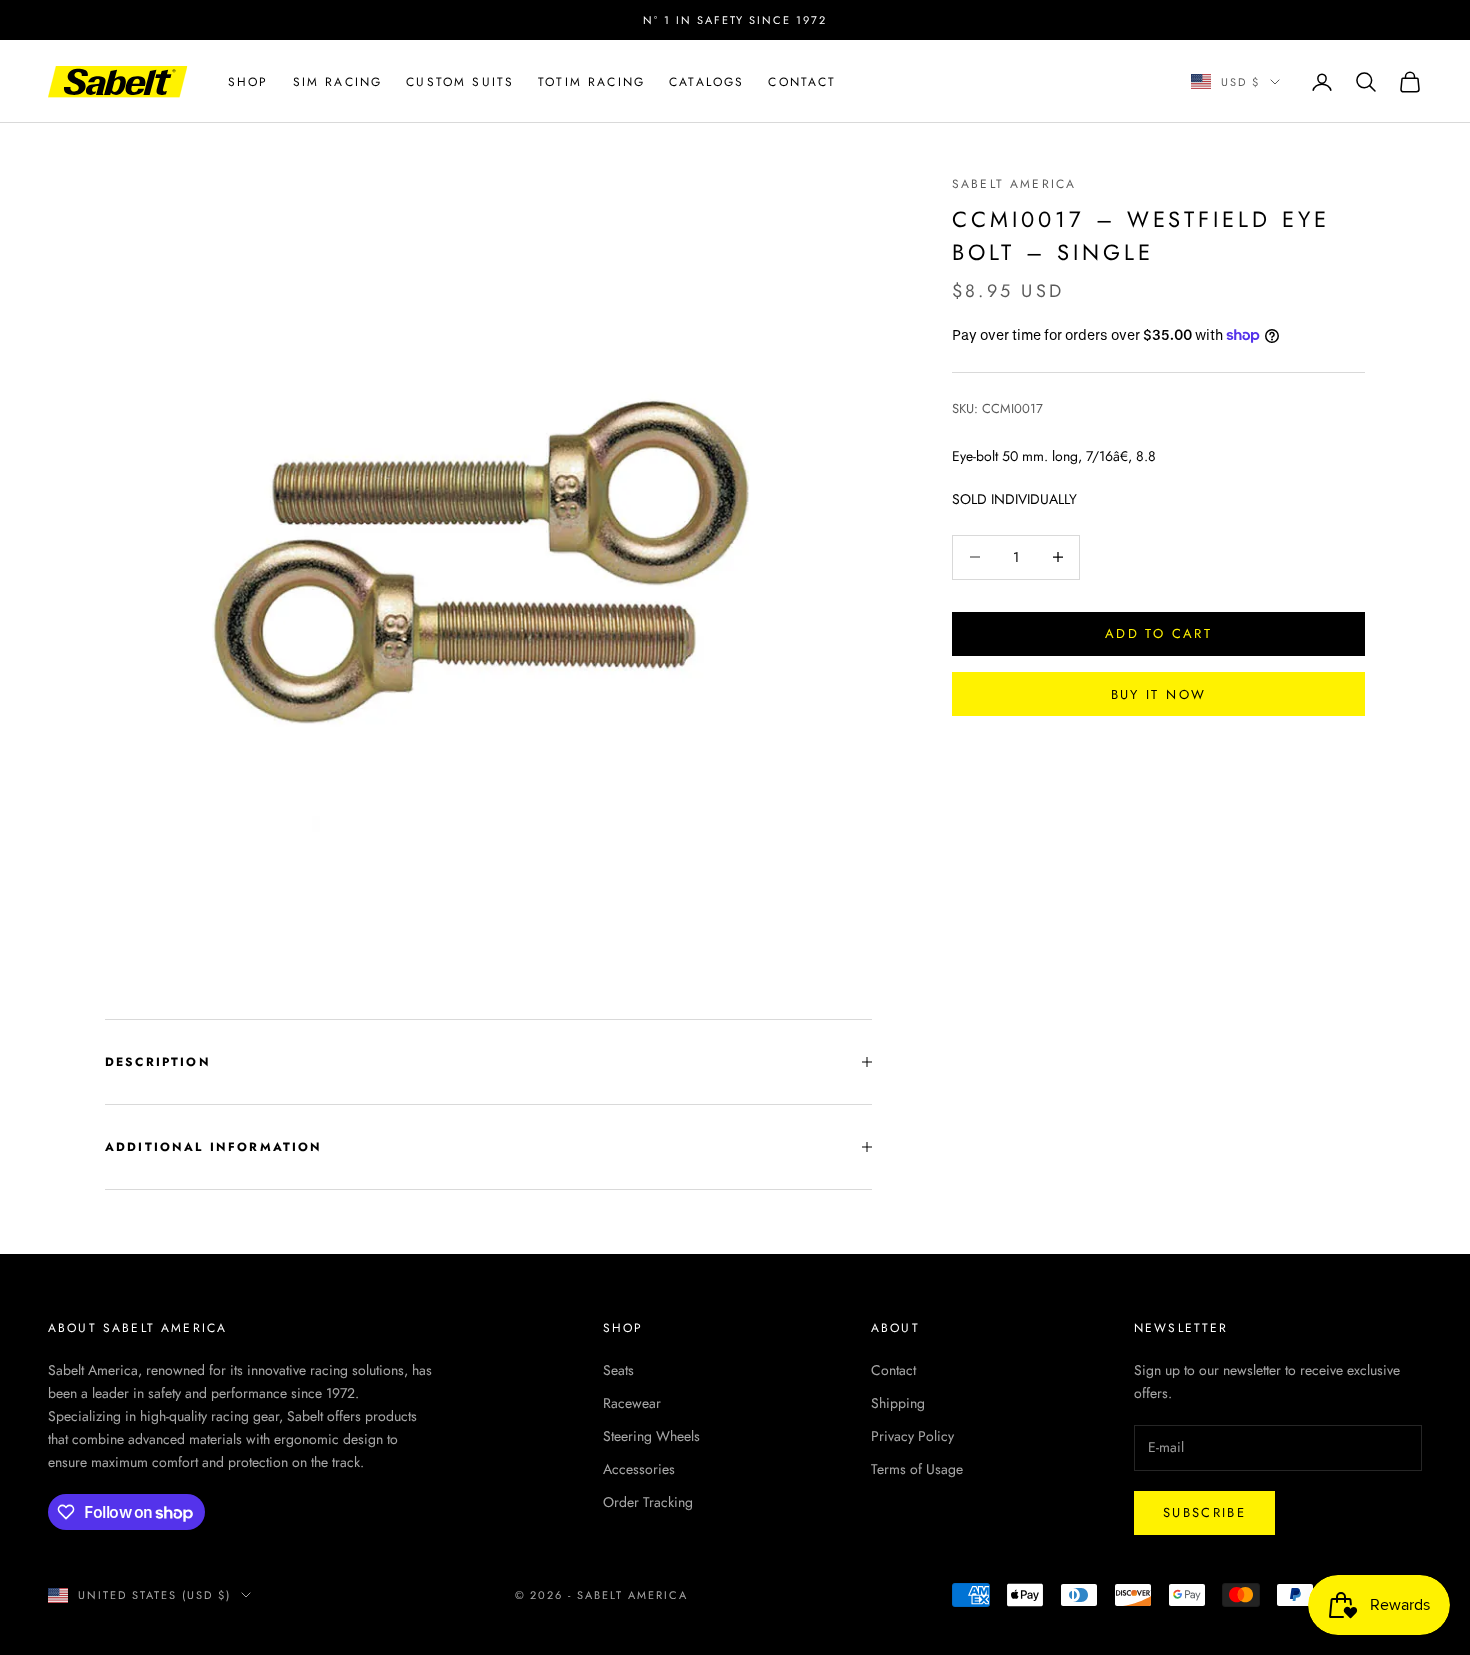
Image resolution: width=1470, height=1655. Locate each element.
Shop (248, 82)
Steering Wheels (651, 1436)
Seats (618, 1370)
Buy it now (1158, 693)
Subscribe (1204, 1512)
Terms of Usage (917, 1469)
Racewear (632, 1403)
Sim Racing (338, 82)
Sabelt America (1014, 184)
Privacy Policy (912, 1436)
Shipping (898, 1403)
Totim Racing (591, 82)
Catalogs (706, 82)
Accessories (639, 1469)
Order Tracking (648, 1502)
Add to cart (1158, 633)
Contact (802, 82)
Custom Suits (460, 82)
